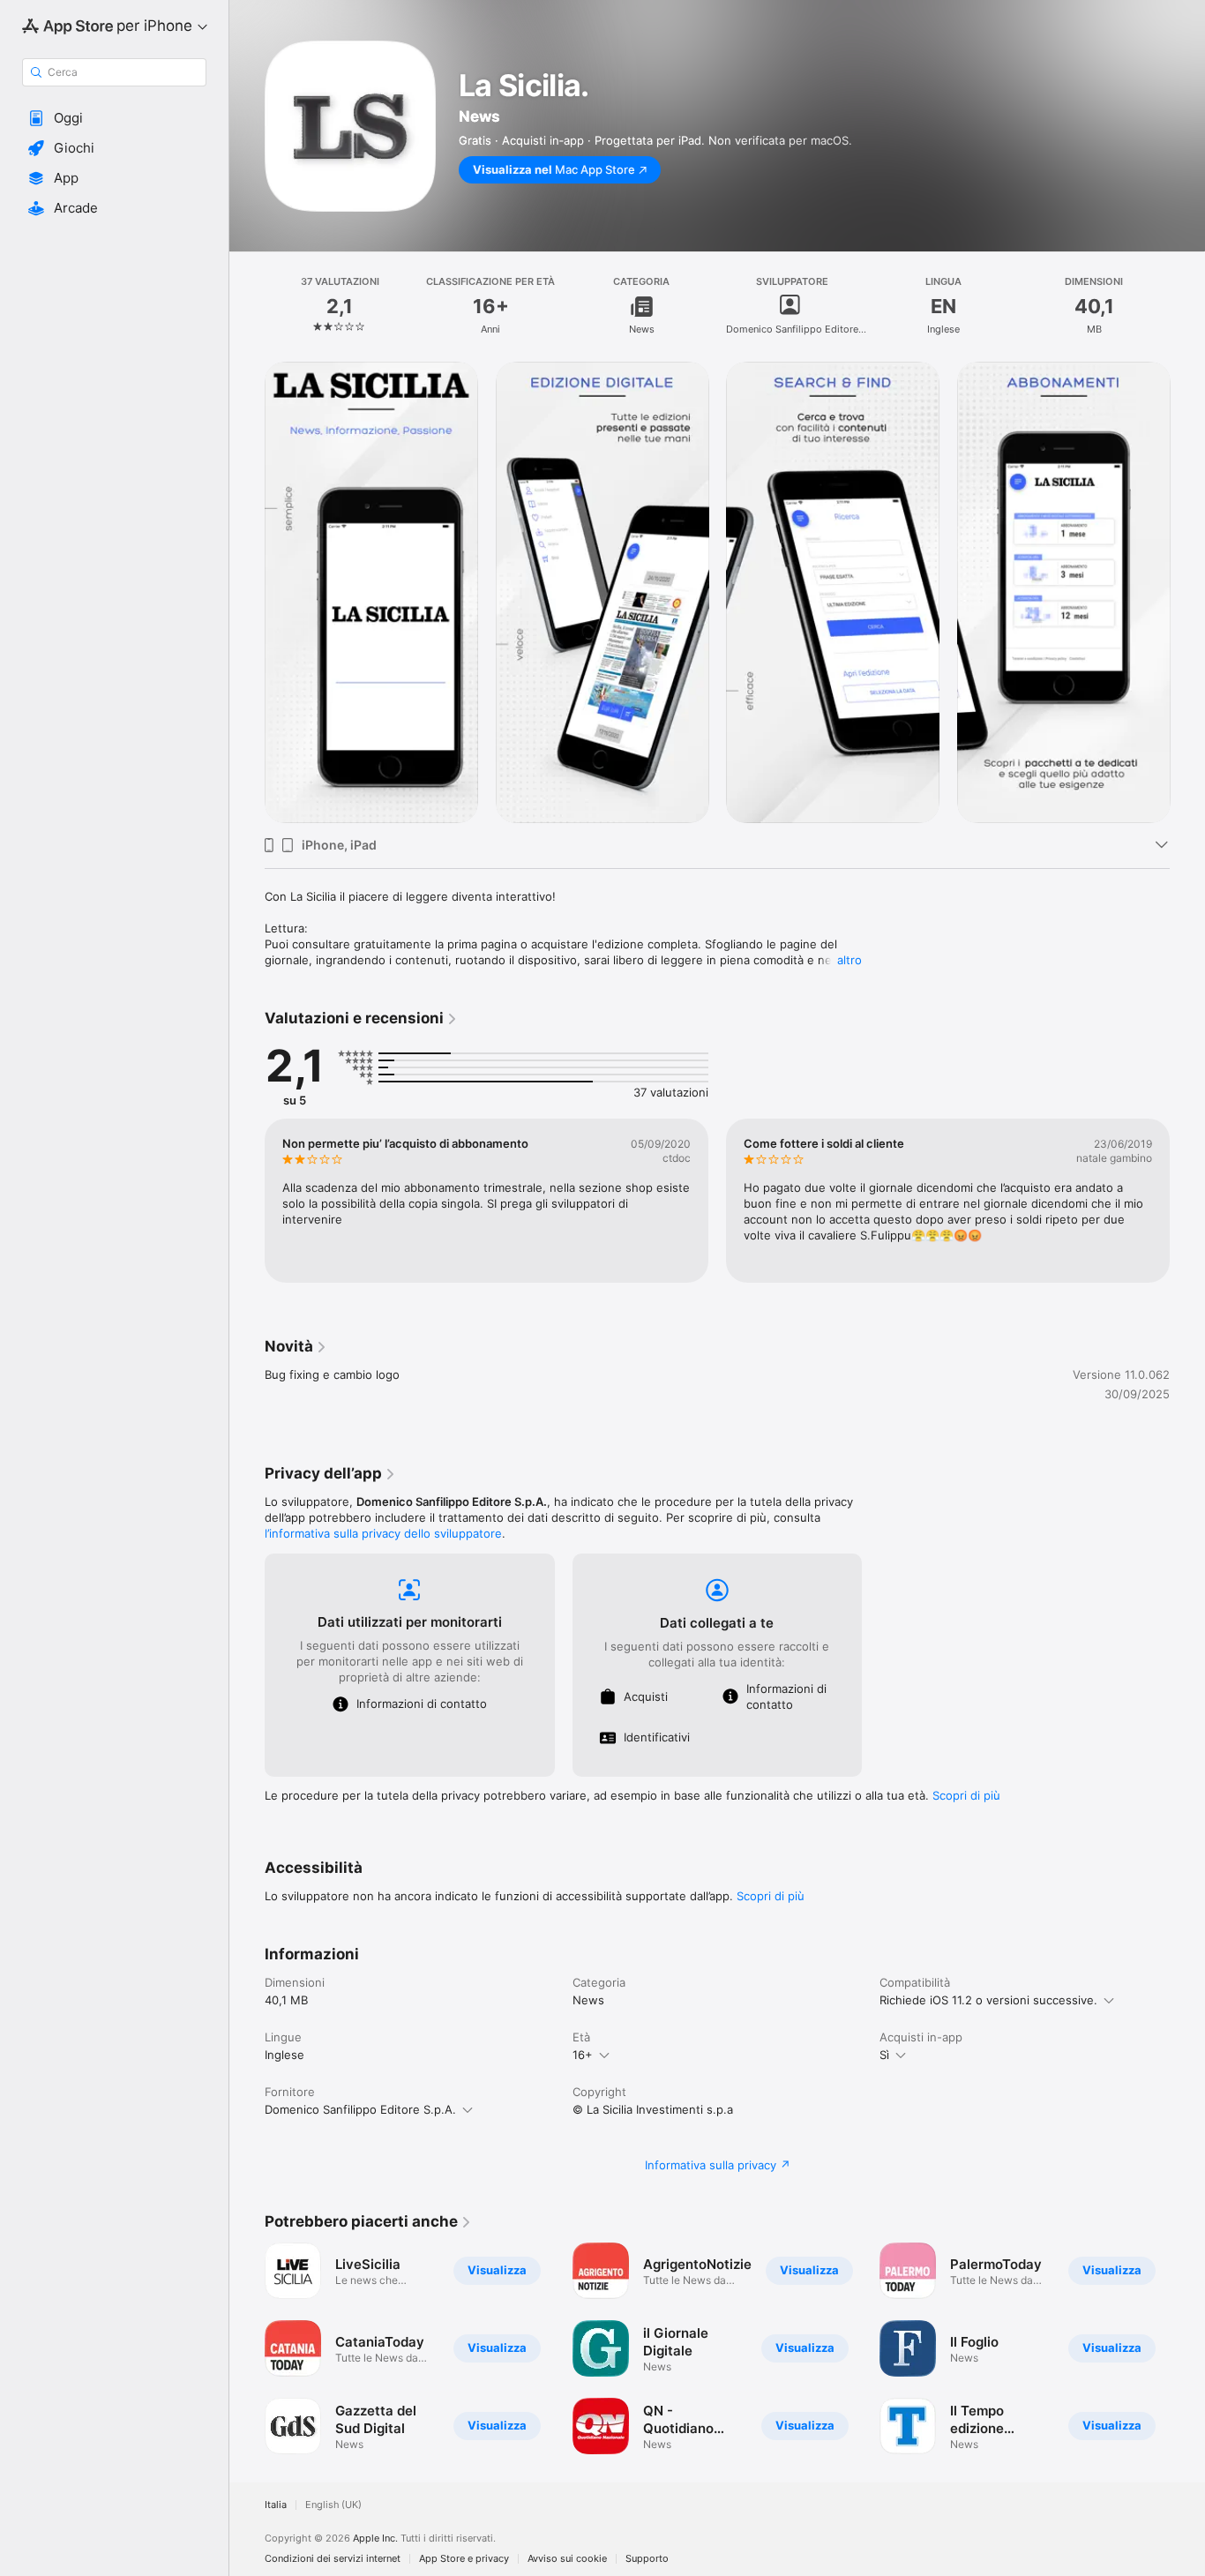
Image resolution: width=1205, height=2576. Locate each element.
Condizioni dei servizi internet (333, 2559)
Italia (276, 2505)
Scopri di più (966, 1795)
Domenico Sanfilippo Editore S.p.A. (360, 2109)
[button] (114, 118)
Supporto (647, 2559)
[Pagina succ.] (1187, 592)
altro (849, 960)
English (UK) (333, 2505)
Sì (884, 2055)
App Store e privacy (464, 2559)
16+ (583, 2055)
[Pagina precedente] (247, 592)
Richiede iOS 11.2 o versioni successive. (988, 2000)
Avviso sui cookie (567, 2559)
